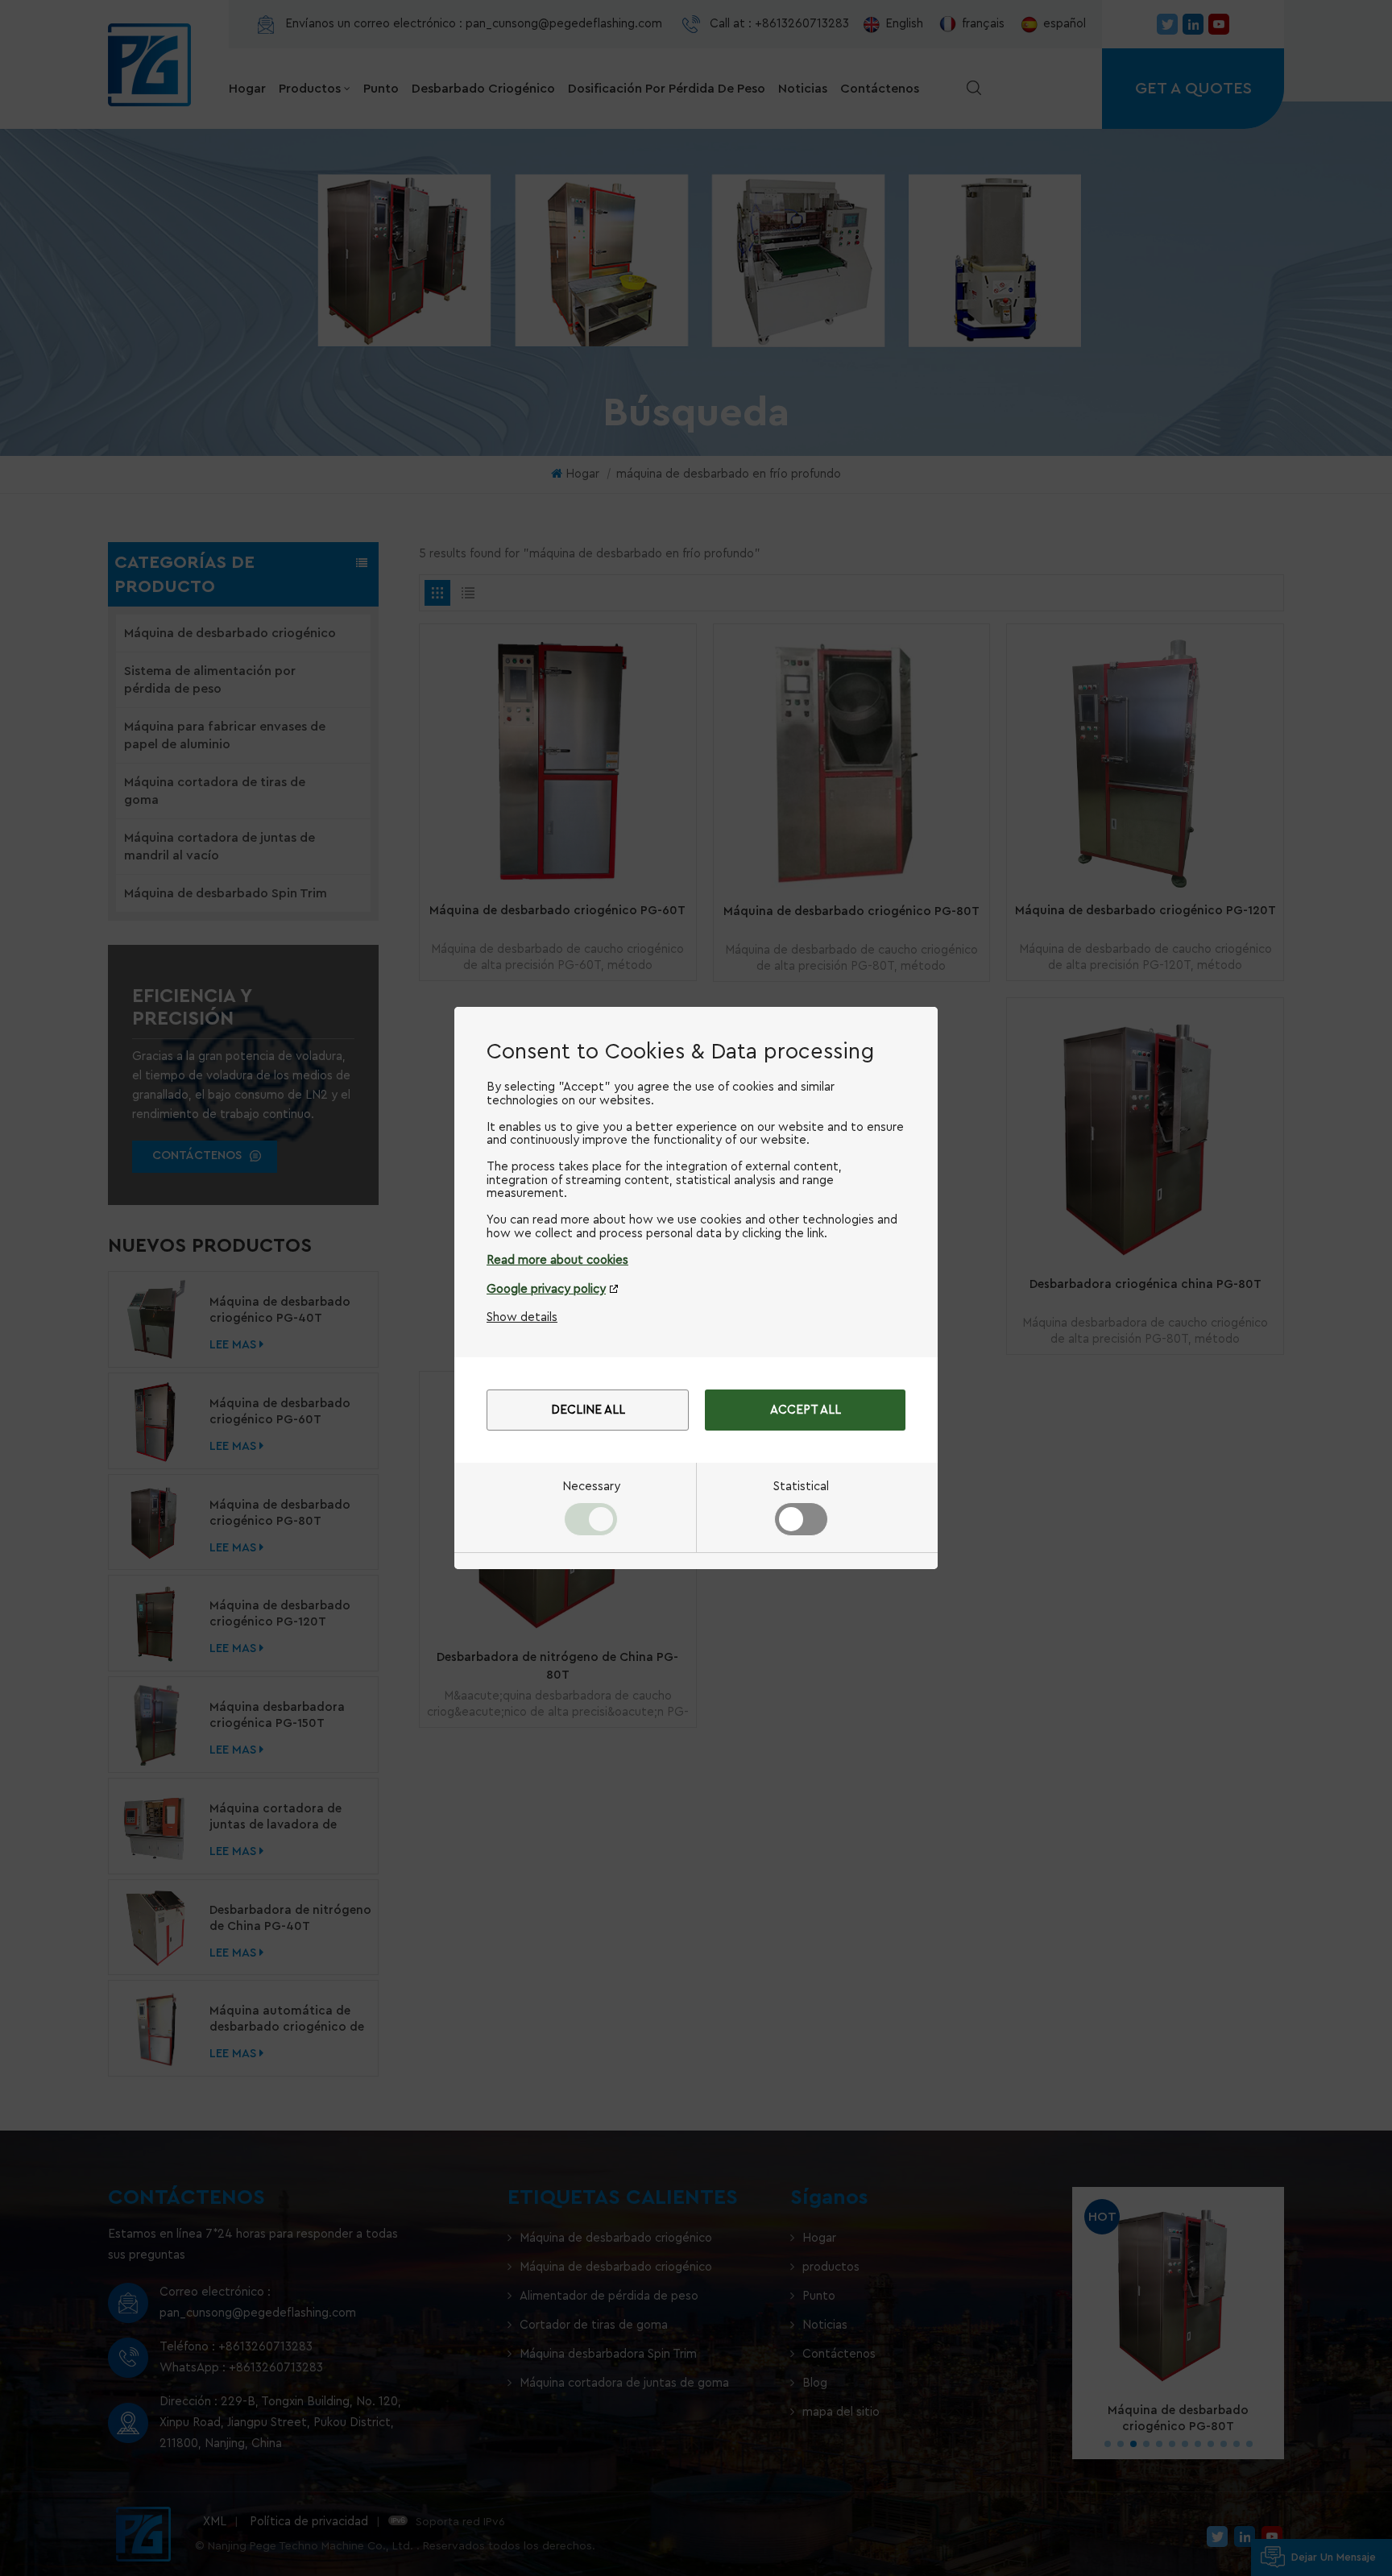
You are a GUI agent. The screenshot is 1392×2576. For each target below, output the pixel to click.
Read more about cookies (557, 1260)
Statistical (801, 1487)
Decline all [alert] (588, 1410)
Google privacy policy (546, 1289)
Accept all (806, 1410)
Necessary (591, 1487)
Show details (522, 1317)
